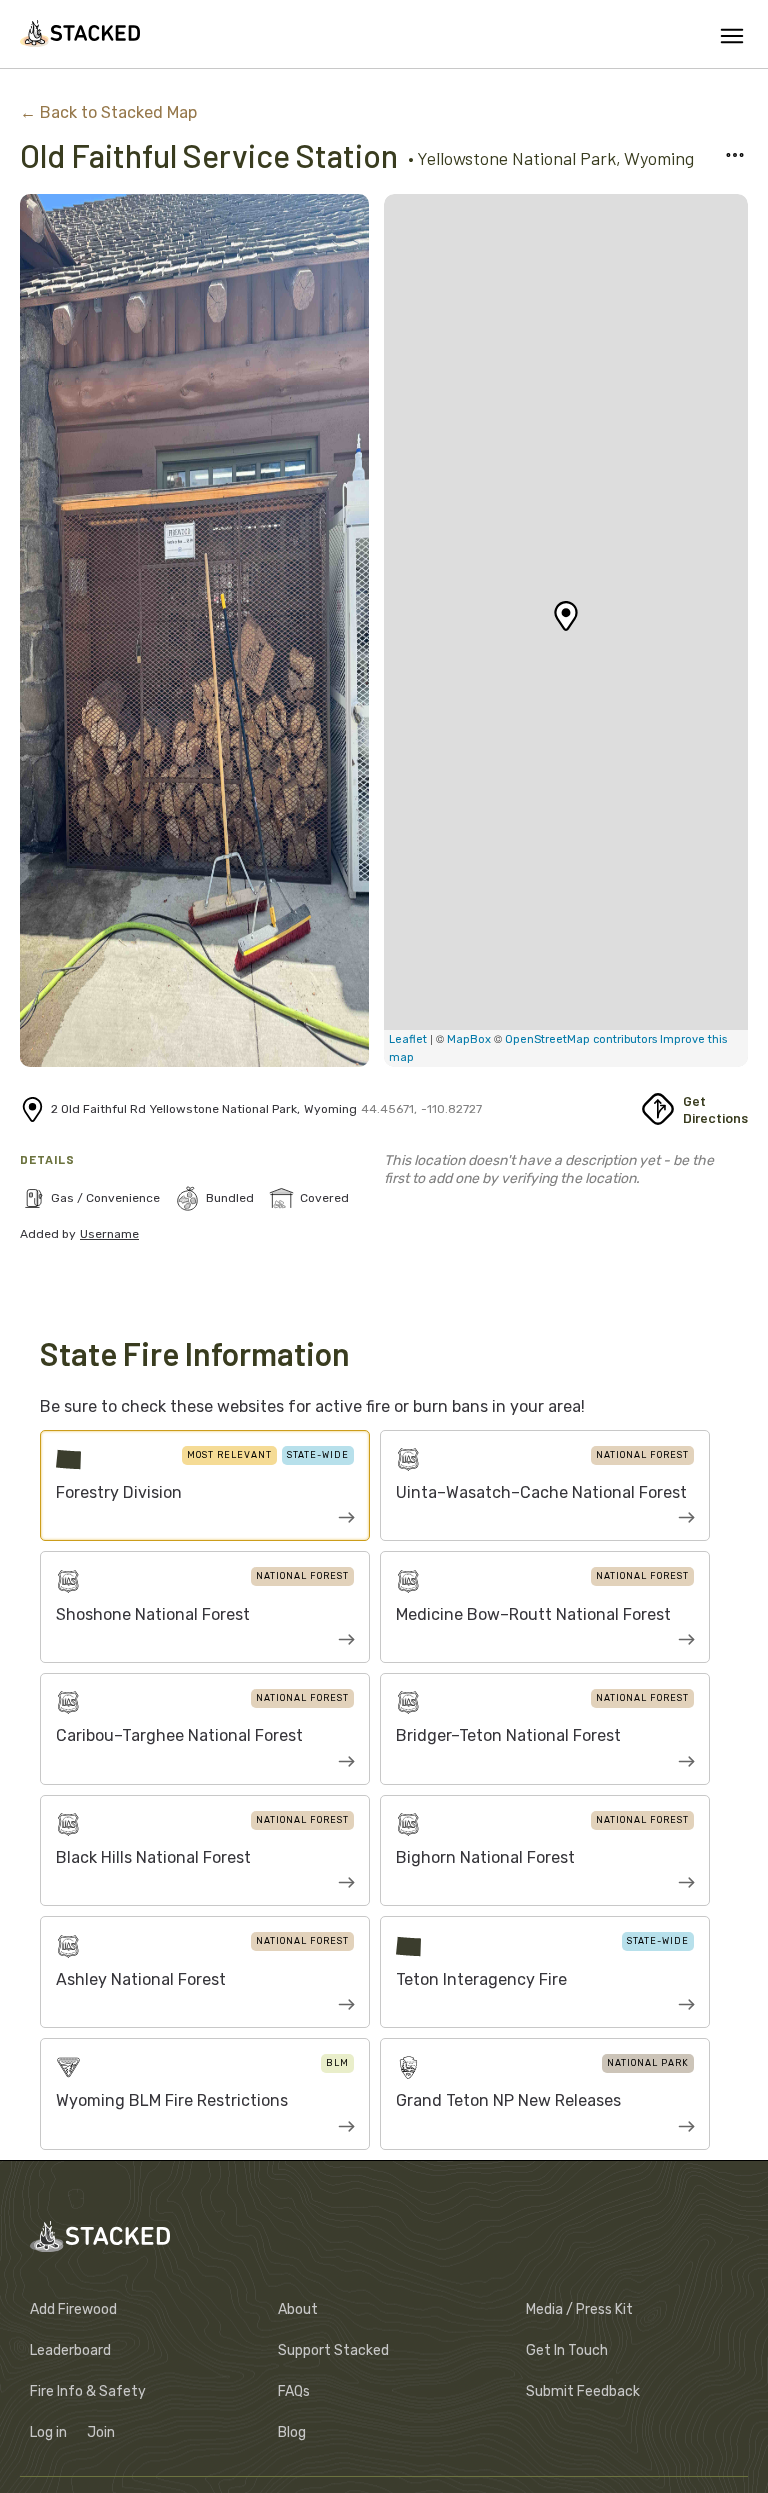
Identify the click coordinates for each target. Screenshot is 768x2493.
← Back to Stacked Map (108, 112)
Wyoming (659, 158)
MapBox (470, 1039)
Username (109, 1234)
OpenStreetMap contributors (581, 1039)
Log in (48, 2432)
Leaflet (408, 1039)
